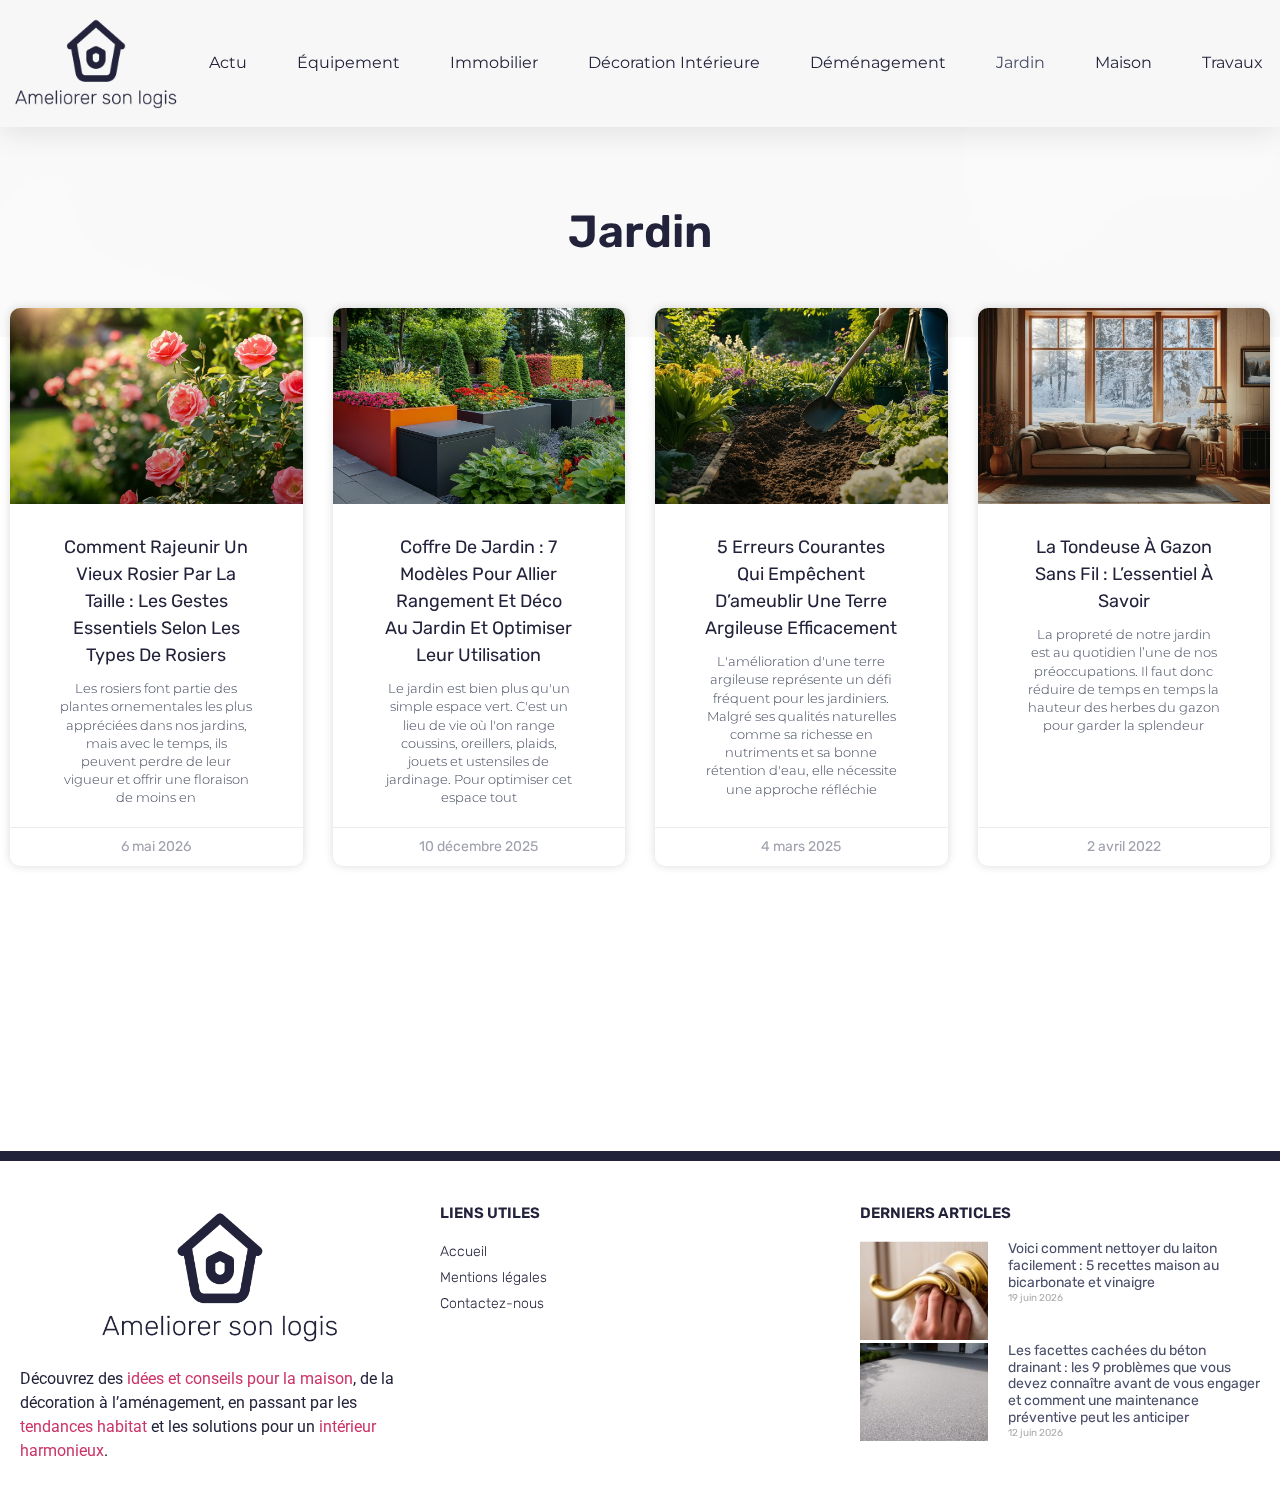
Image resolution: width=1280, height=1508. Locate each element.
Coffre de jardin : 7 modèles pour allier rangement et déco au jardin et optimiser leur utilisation (478, 601)
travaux (1232, 62)
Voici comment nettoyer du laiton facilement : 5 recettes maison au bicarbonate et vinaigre (1113, 1265)
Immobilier (494, 62)
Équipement (348, 62)
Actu (228, 62)
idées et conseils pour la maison (240, 1378)
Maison (1123, 62)
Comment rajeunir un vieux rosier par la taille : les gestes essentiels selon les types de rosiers (156, 601)
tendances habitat (83, 1426)
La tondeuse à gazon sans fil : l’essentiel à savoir (1124, 574)
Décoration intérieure (674, 62)
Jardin (1020, 62)
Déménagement (878, 62)
